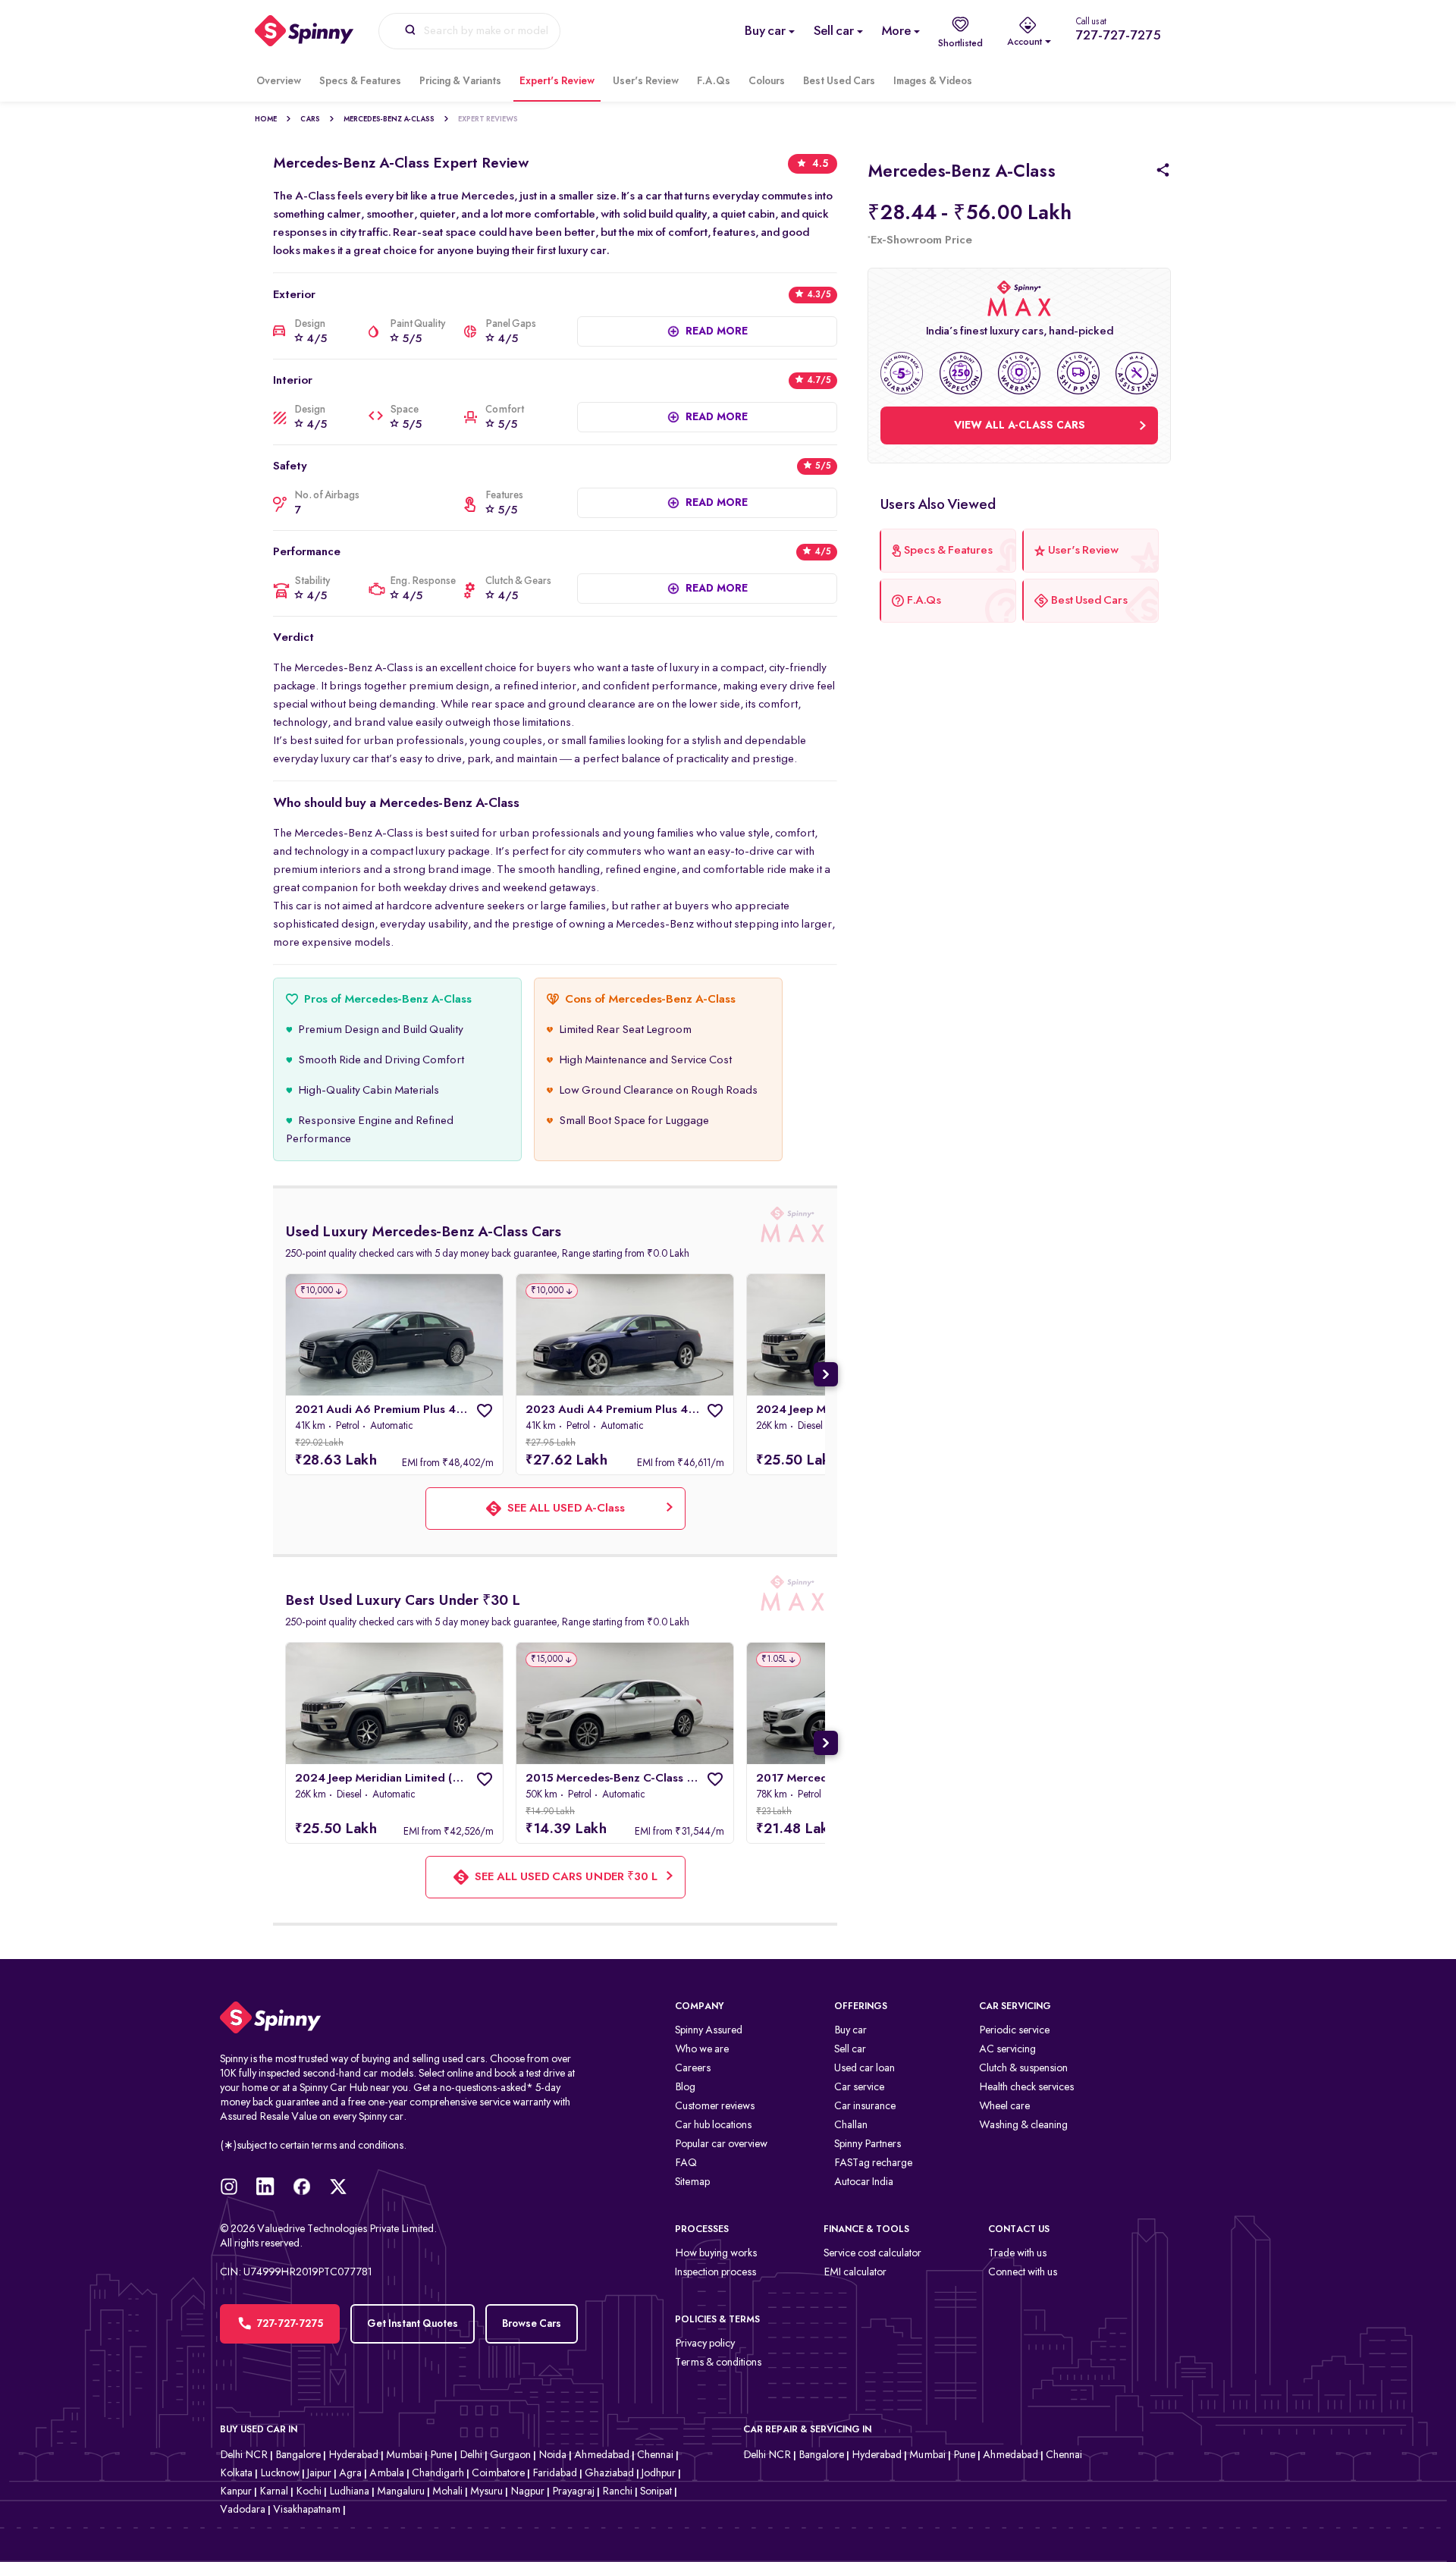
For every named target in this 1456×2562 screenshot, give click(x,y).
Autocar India (864, 2182)
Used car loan (864, 2069)
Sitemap (692, 2182)
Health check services (1026, 2088)
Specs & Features (360, 81)
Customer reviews (715, 2107)
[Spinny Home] (402, 2018)
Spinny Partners (868, 2144)
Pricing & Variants (460, 81)
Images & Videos (933, 81)
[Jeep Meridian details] (394, 1703)
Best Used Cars (839, 81)
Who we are (702, 2050)
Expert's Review (557, 81)
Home (266, 119)
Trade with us (1017, 2254)
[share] (1154, 172)
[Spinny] (304, 31)
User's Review (646, 81)
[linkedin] (275, 2192)
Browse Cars (532, 2324)
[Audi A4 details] (625, 1335)
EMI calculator (855, 2273)
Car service (859, 2088)
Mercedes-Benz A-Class (389, 119)
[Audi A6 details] (394, 1335)
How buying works (716, 2254)
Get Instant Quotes (413, 2324)
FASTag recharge (873, 2163)
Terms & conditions (718, 2363)
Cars (310, 119)
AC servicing (1007, 2050)
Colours (767, 81)
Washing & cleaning (1023, 2126)
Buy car (850, 2031)
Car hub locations (713, 2126)
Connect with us (1023, 2273)
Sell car (850, 2050)
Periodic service (1014, 2031)
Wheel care (1004, 2107)
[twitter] (347, 2192)
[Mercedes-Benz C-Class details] (625, 1703)
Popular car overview (721, 2144)
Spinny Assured (709, 2031)
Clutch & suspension (1023, 2069)
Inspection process (715, 2273)
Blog (685, 2088)
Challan (851, 2126)
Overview (279, 81)
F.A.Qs (714, 81)
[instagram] (238, 2192)
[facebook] (311, 2192)
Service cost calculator (872, 2254)
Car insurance (865, 2107)
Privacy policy (705, 2344)
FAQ (686, 2163)
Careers (693, 2069)
